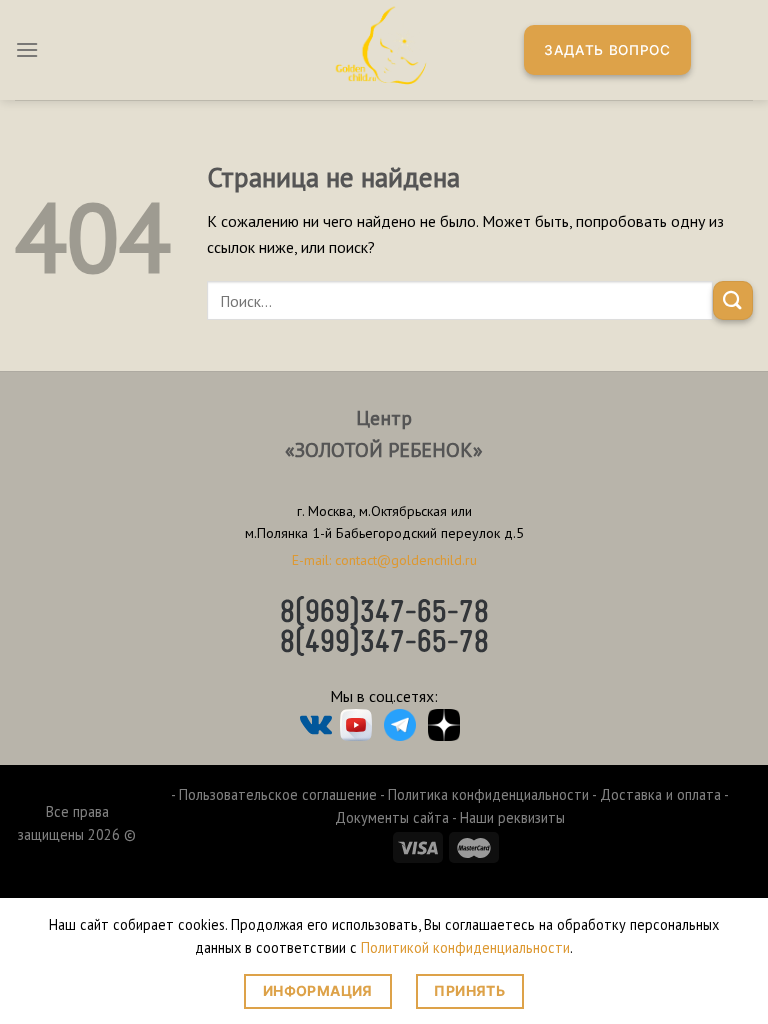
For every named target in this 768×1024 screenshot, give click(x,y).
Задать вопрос (607, 50)
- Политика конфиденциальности (484, 794)
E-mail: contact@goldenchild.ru (384, 560)
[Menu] (27, 49)
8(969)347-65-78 (384, 614)
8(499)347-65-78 (384, 644)
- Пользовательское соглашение (274, 794)
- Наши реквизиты (508, 817)
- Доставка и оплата (656, 794)
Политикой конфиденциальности (465, 947)
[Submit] (733, 300)
